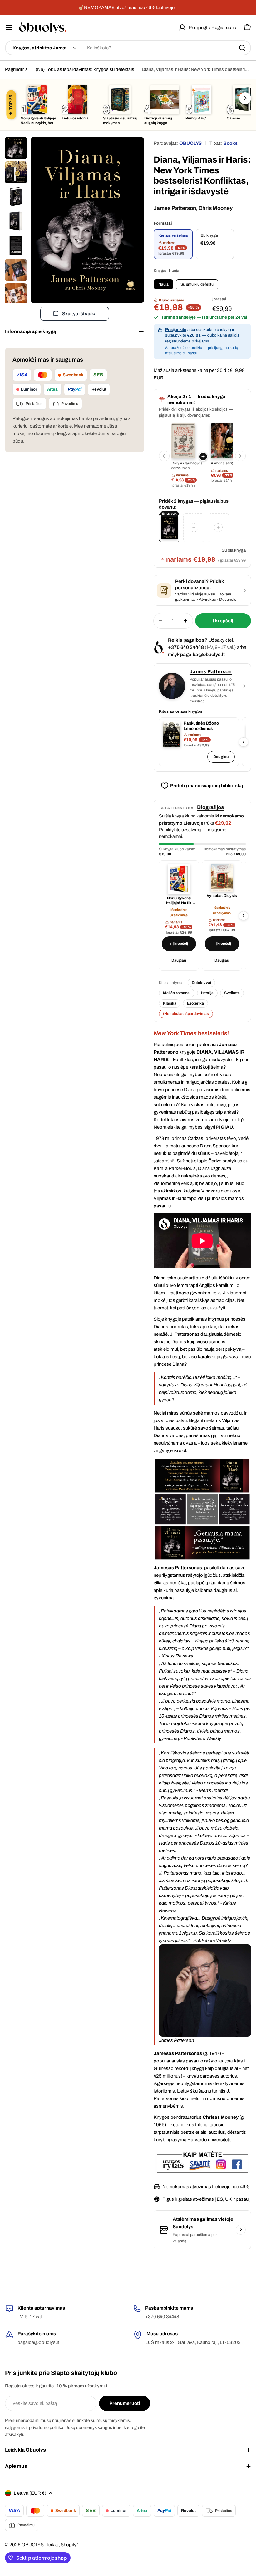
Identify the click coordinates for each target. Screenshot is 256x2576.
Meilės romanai (177, 993)
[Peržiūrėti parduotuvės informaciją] (241, 2230)
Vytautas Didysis (222, 896)
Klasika (170, 1003)
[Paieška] (242, 48)
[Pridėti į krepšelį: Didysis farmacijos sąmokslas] (203, 457)
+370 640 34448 (186, 647)
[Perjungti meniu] (9, 28)
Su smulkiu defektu (197, 284)
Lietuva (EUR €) (30, 2493)
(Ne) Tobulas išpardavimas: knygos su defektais (85, 69)
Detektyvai (201, 983)
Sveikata (232, 993)
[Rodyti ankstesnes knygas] (164, 456)
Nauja (163, 284)
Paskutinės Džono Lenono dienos (201, 726)
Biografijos (210, 807)
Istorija (207, 993)
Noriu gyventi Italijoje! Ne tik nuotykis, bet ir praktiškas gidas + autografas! (179, 901)
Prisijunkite (176, 330)
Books (230, 143)
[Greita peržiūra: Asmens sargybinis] (222, 441)
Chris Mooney (216, 208)
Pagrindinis (16, 69)
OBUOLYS (190, 143)
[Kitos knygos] (245, 98)
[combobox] (128, 48)
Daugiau (221, 757)
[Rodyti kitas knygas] (240, 456)
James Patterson (175, 208)
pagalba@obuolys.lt (202, 654)
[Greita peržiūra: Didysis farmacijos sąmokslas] (183, 441)
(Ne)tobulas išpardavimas (186, 1014)
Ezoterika (195, 1003)
